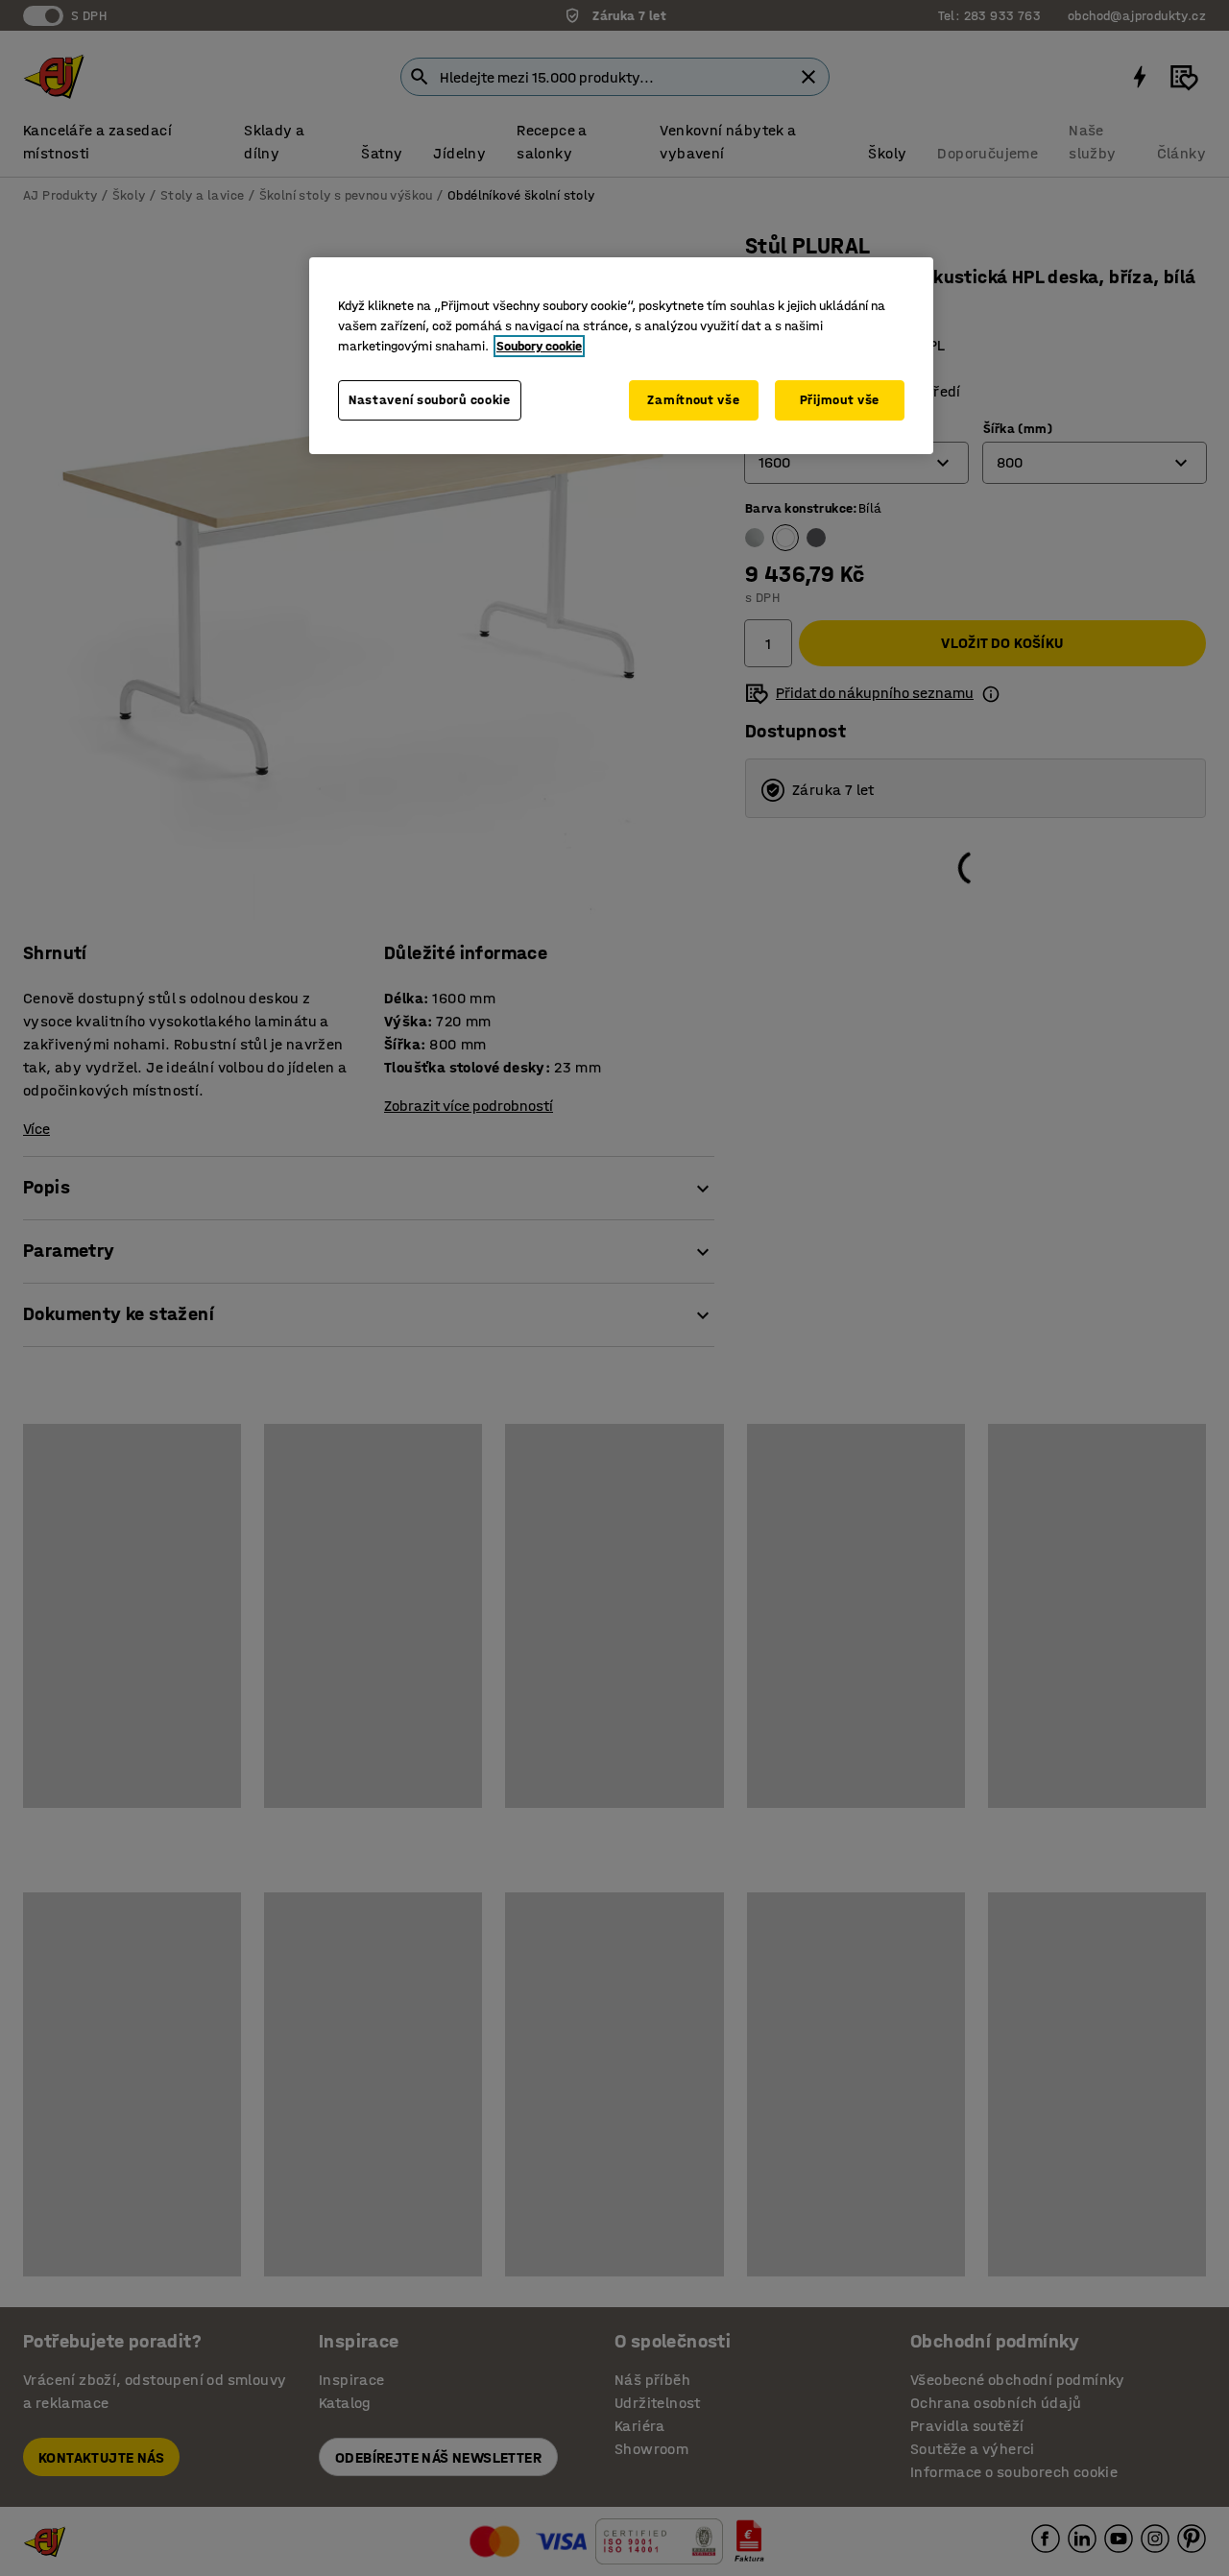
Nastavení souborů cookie (430, 400)
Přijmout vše (840, 400)
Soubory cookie (539, 346)
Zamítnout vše (693, 400)
